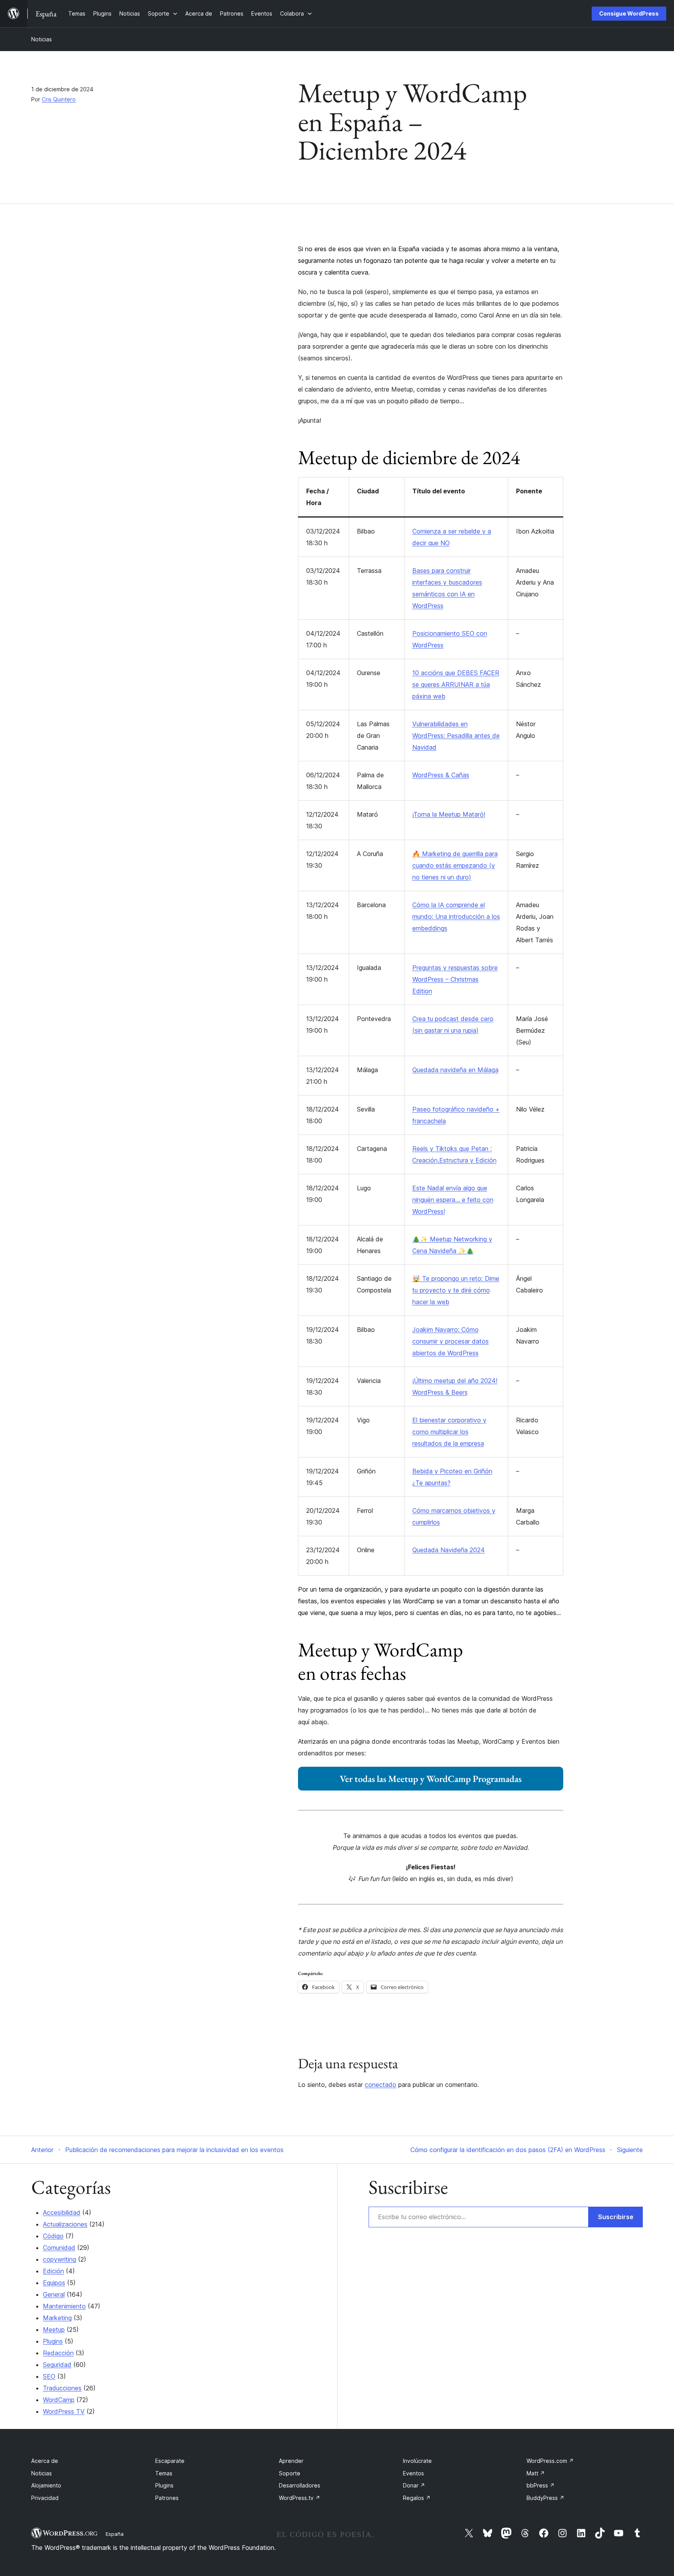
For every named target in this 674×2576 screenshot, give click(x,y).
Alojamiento (46, 2485)
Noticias (42, 39)
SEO (49, 2376)
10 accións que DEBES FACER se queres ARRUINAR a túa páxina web (456, 684)
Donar (414, 2485)
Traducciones (62, 2388)
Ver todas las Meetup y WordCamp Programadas (431, 1779)
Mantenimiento (64, 2306)
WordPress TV (64, 2411)
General (54, 2294)
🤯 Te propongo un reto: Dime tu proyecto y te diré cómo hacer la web (456, 1290)
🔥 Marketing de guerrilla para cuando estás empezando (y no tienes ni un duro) (455, 865)
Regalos (417, 2498)
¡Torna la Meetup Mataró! (449, 814)
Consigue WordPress (629, 13)
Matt (536, 2473)
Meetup (54, 2330)
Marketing (57, 2318)
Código (53, 2236)
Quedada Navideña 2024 (449, 1550)
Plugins (53, 2341)
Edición (53, 2271)
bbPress (541, 2485)
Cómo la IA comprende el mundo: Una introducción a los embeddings (456, 917)
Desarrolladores (300, 2485)
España (115, 2534)
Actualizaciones (65, 2224)
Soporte (290, 2473)
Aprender (291, 2461)
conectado (380, 2085)
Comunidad (59, 2248)
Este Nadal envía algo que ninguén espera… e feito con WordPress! (453, 1200)
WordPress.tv (300, 2498)
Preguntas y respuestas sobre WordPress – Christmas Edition (455, 979)
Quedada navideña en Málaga (455, 1070)
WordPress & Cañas (441, 775)
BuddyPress (545, 2498)
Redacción (58, 2353)
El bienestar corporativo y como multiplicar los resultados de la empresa (449, 1432)
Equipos (54, 2283)
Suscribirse (616, 2217)
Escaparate (170, 2461)
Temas (164, 2473)
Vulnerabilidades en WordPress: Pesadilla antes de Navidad (456, 736)
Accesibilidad (62, 2213)
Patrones (167, 2498)
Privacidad (45, 2498)
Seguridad (57, 2365)
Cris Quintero (59, 99)
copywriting (59, 2259)
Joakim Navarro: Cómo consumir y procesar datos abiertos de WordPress (451, 1341)
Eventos (413, 2473)
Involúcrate (417, 2461)
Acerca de (45, 2461)
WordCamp (59, 2400)
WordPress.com (550, 2461)
